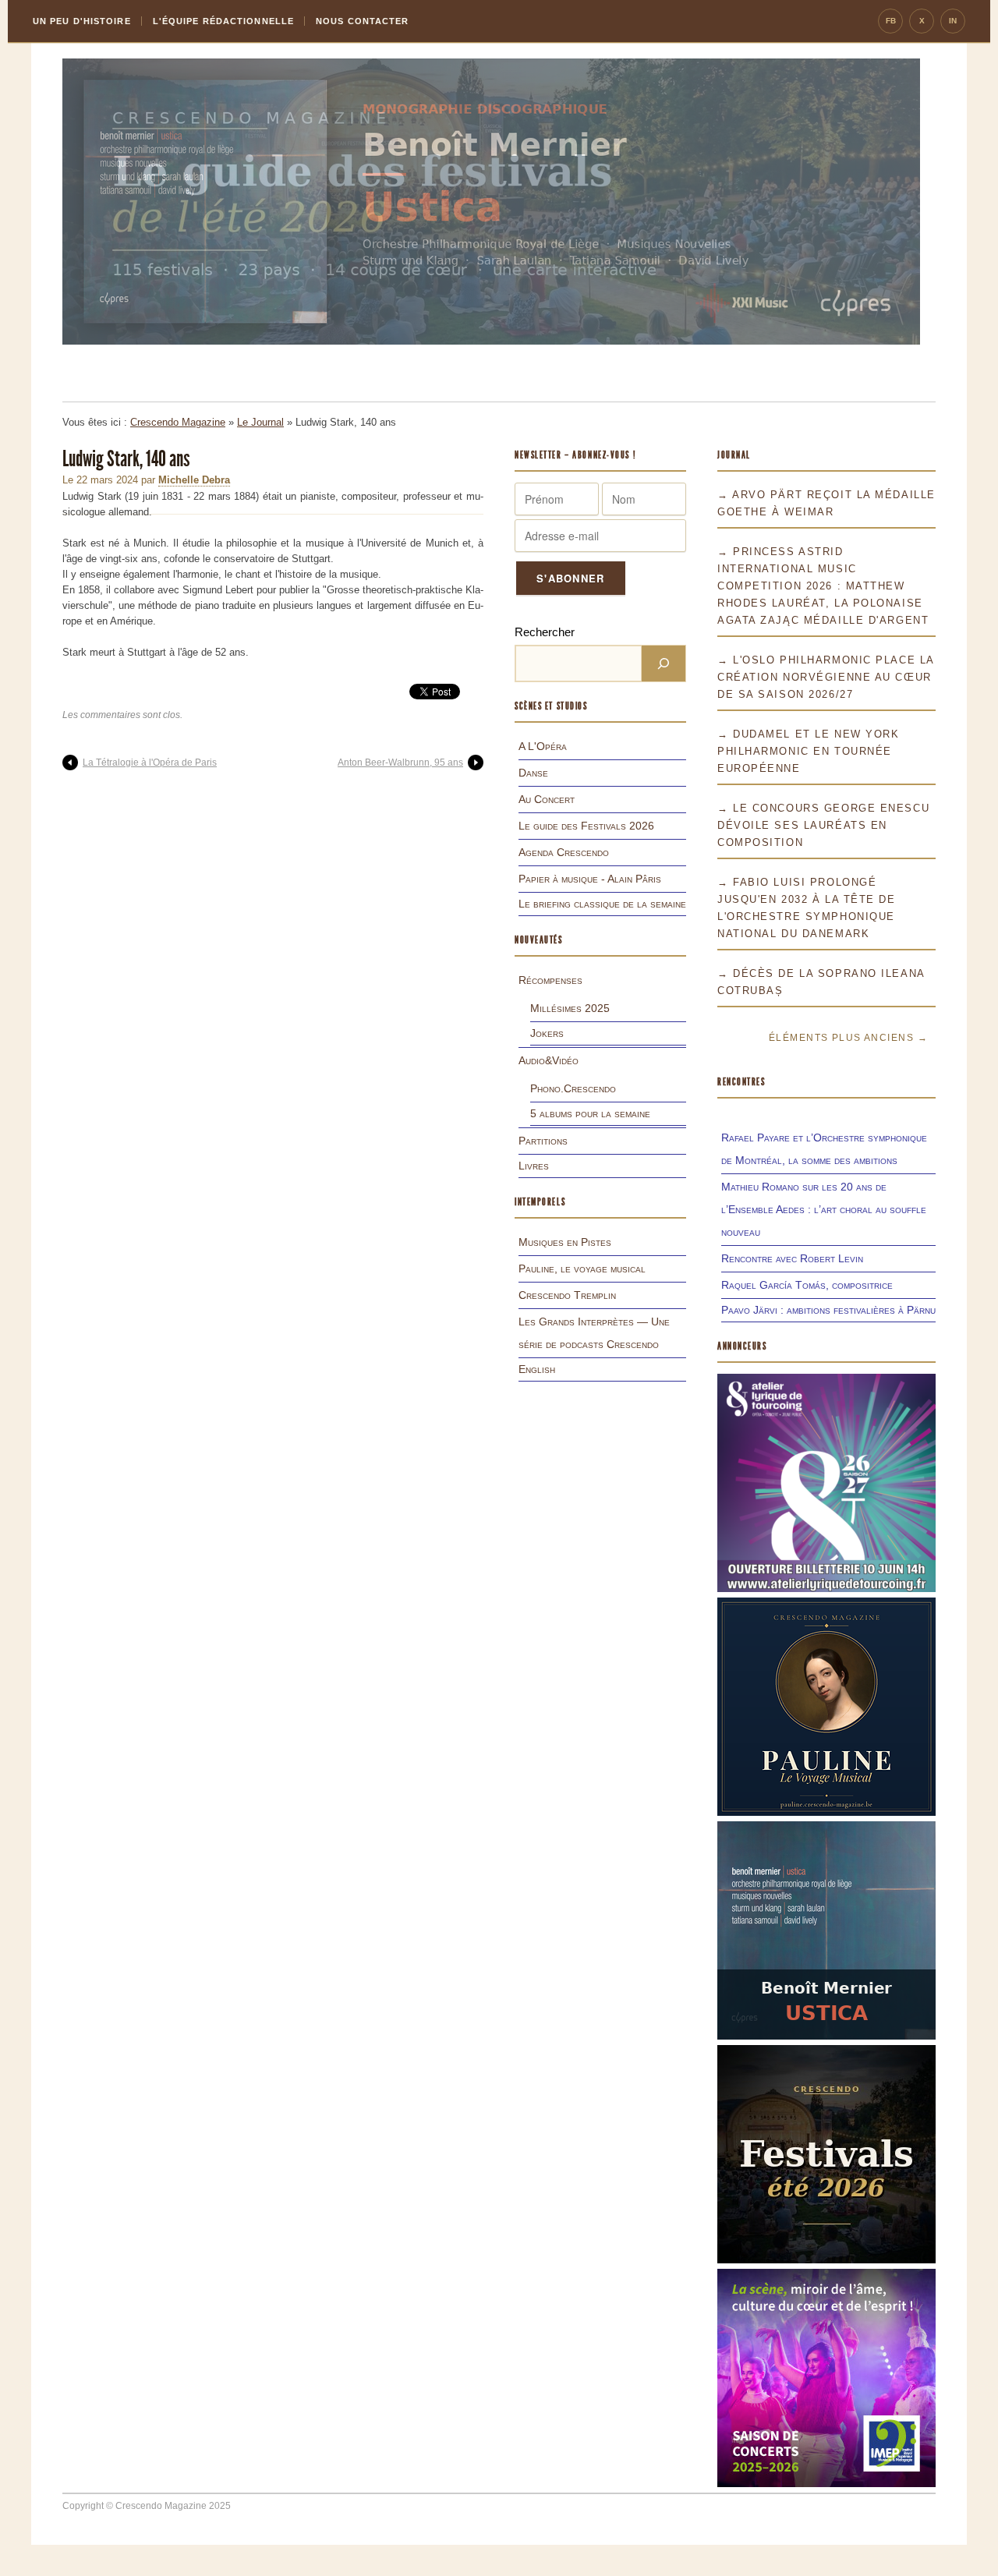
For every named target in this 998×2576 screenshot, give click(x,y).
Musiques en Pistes (565, 1242)
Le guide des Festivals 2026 (586, 826)
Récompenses (550, 980)
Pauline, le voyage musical (582, 1269)
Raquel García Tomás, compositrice (807, 1285)
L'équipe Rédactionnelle (223, 21)
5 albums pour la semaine (590, 1113)
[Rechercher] (664, 663)
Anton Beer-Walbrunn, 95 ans (400, 763)
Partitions (543, 1141)
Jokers (547, 1033)
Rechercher (545, 632)
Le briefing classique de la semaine (602, 904)
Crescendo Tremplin (567, 1295)
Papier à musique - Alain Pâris (590, 879)
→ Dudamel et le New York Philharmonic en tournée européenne (808, 751)
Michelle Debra (194, 480)
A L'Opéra (543, 746)
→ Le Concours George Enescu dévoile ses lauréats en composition (823, 825)
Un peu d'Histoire (82, 21)
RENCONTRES (741, 1082)
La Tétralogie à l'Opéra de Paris (150, 763)
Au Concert (547, 799)
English (537, 1369)
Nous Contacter (362, 21)
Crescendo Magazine (178, 422)
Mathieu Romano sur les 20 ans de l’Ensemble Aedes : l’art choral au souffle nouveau (824, 1209)
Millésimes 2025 (570, 1008)
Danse (533, 773)
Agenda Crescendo (564, 852)
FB (891, 21)
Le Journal (260, 422)
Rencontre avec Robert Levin (792, 1258)
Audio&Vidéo (549, 1060)
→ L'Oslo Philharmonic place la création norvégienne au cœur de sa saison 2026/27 (826, 677)
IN (953, 21)
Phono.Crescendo (573, 1088)
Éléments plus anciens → (848, 1038)
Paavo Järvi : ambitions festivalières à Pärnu (828, 1310)
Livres (534, 1166)
